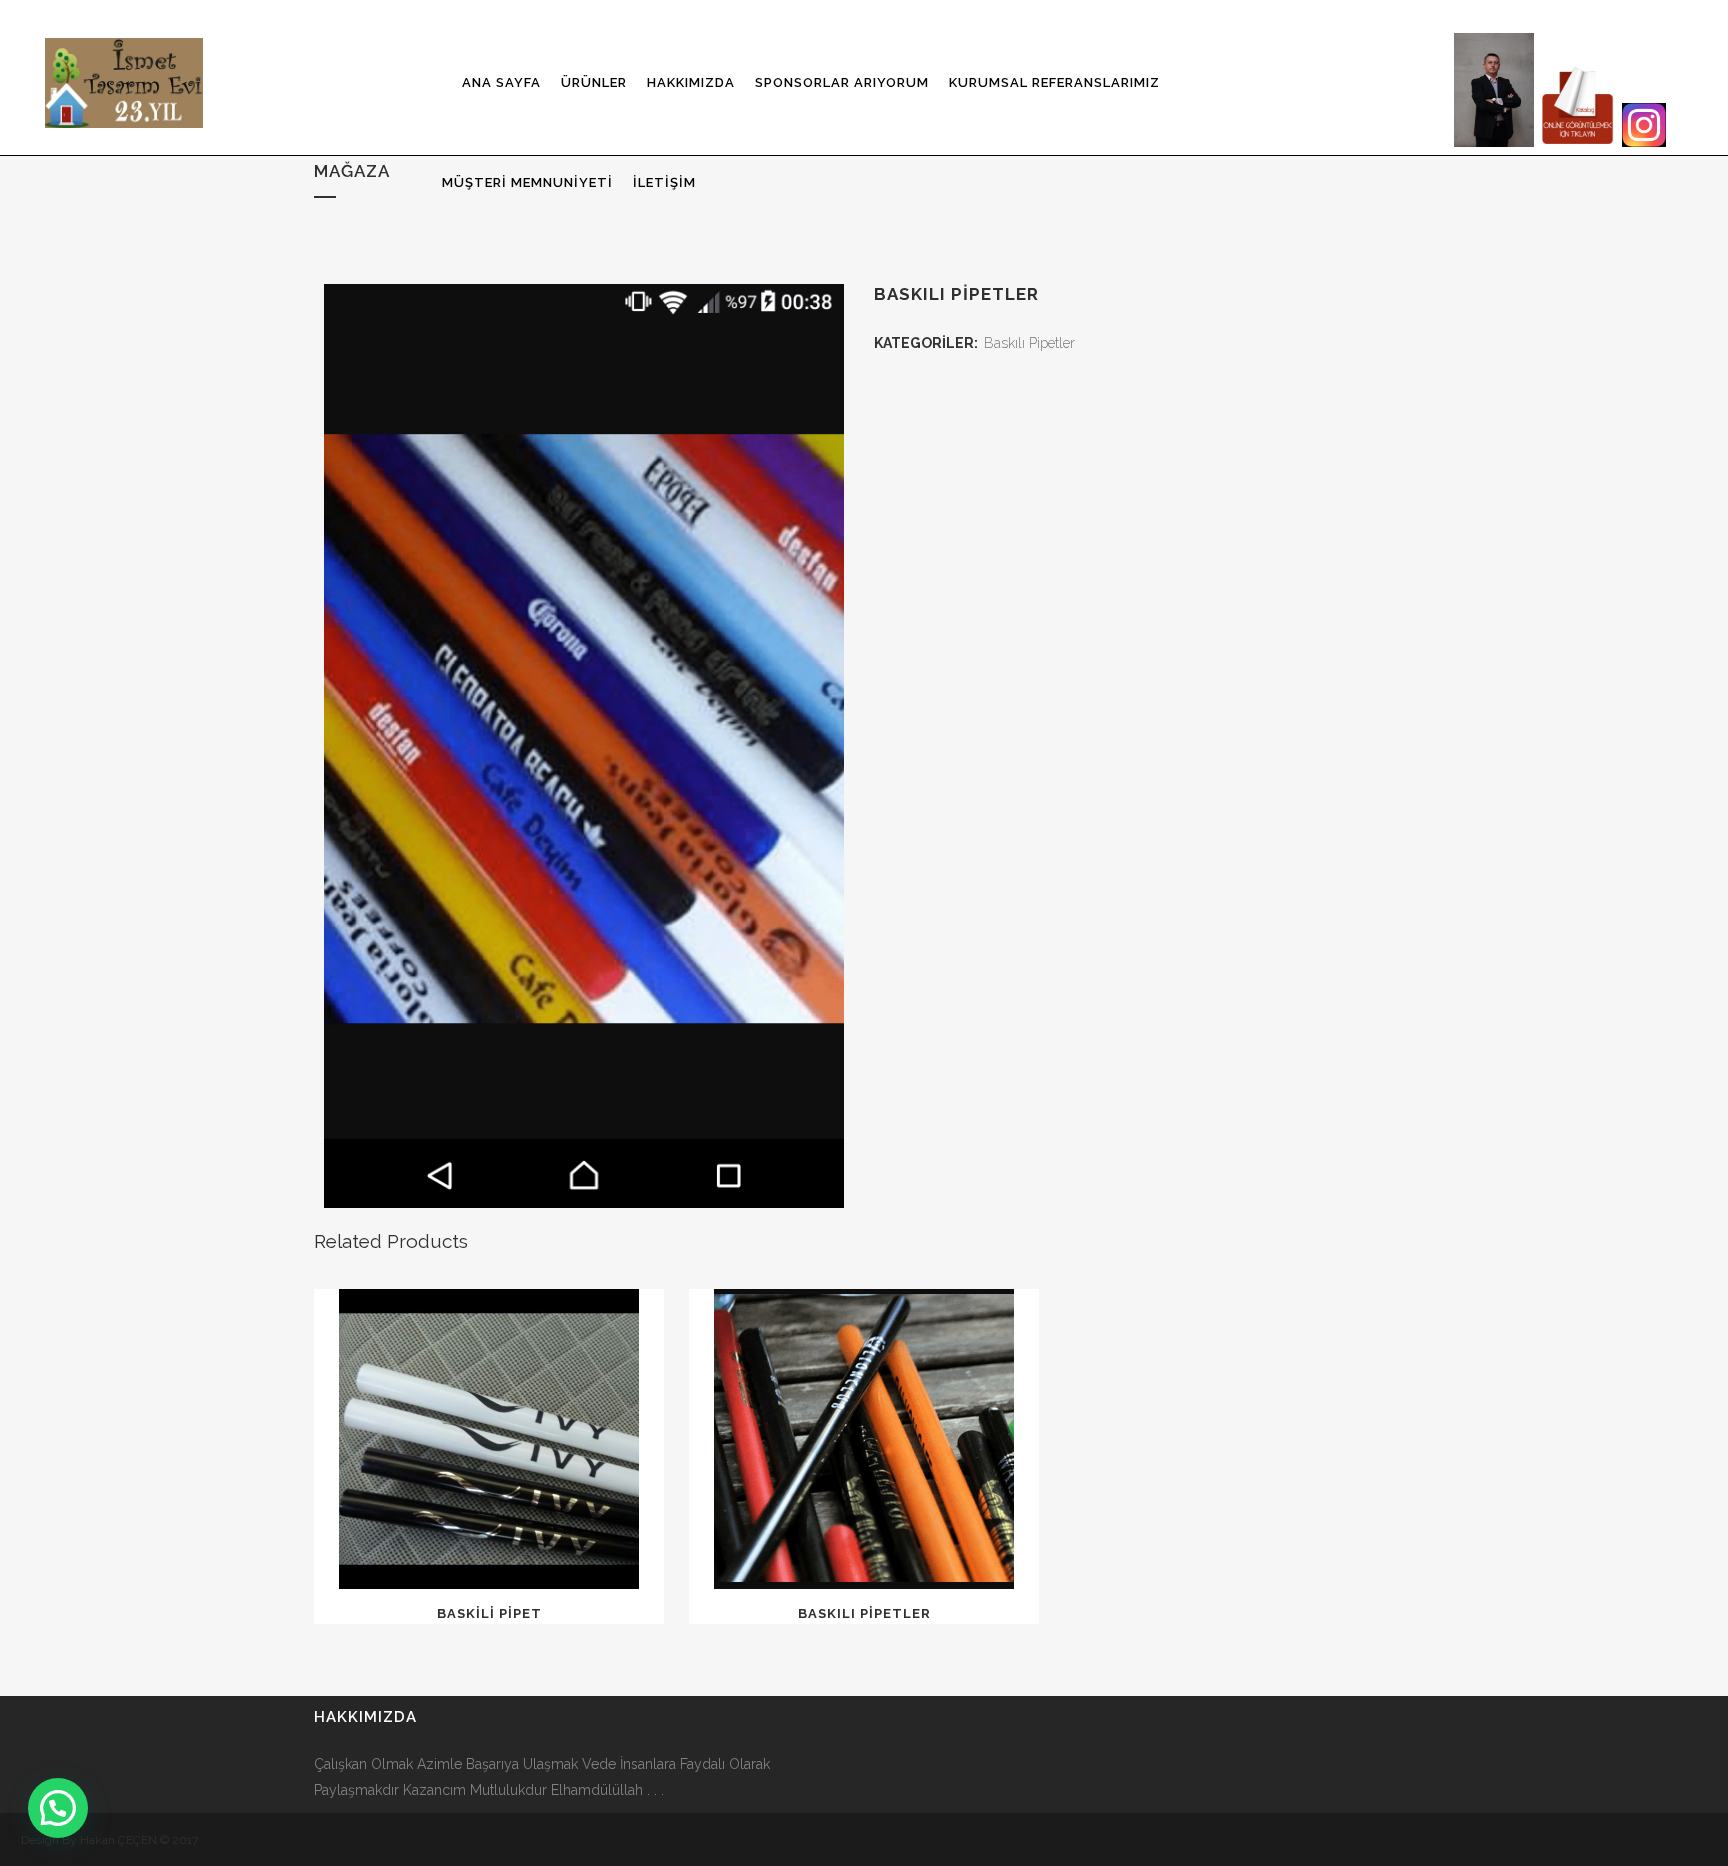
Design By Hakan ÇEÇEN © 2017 (109, 1840)
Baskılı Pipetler (1029, 343)
